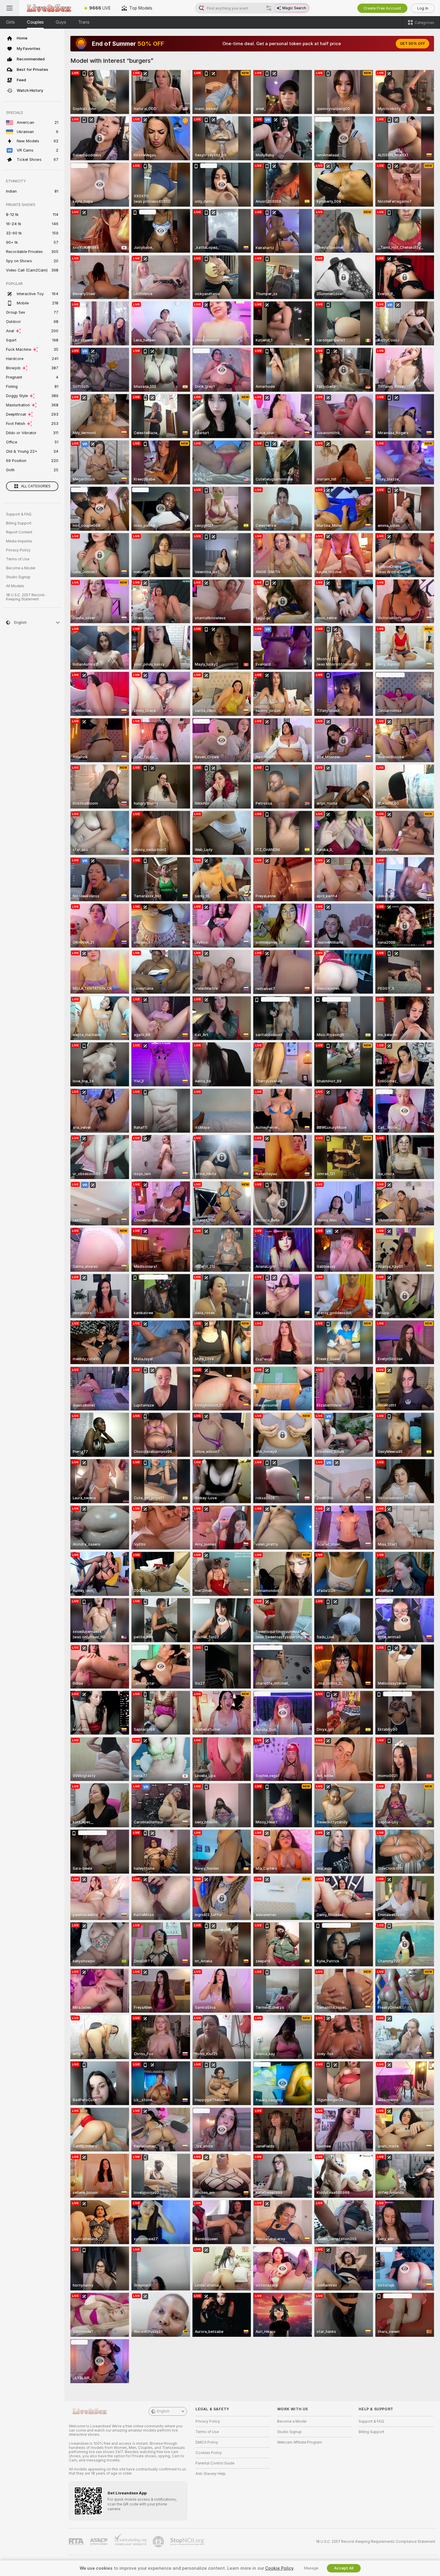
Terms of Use (18, 559)
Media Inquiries (19, 541)
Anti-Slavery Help (211, 2474)
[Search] (269, 8)
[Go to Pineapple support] (159, 2542)
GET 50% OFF (412, 44)
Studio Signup (18, 577)
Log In (423, 8)
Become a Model (21, 568)
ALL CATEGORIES (36, 486)
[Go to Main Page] (49, 8)
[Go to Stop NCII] (188, 2542)
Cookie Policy (279, 2568)
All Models (15, 586)
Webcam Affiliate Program (300, 2442)
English (163, 2411)
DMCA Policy (207, 2442)
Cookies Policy (209, 2453)
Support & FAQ (19, 514)
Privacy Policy (18, 550)
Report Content (19, 532)
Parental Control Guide (215, 2463)
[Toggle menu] (10, 8)
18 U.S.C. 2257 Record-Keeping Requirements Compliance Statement (375, 2542)
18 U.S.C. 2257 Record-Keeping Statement (26, 597)
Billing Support (19, 523)
